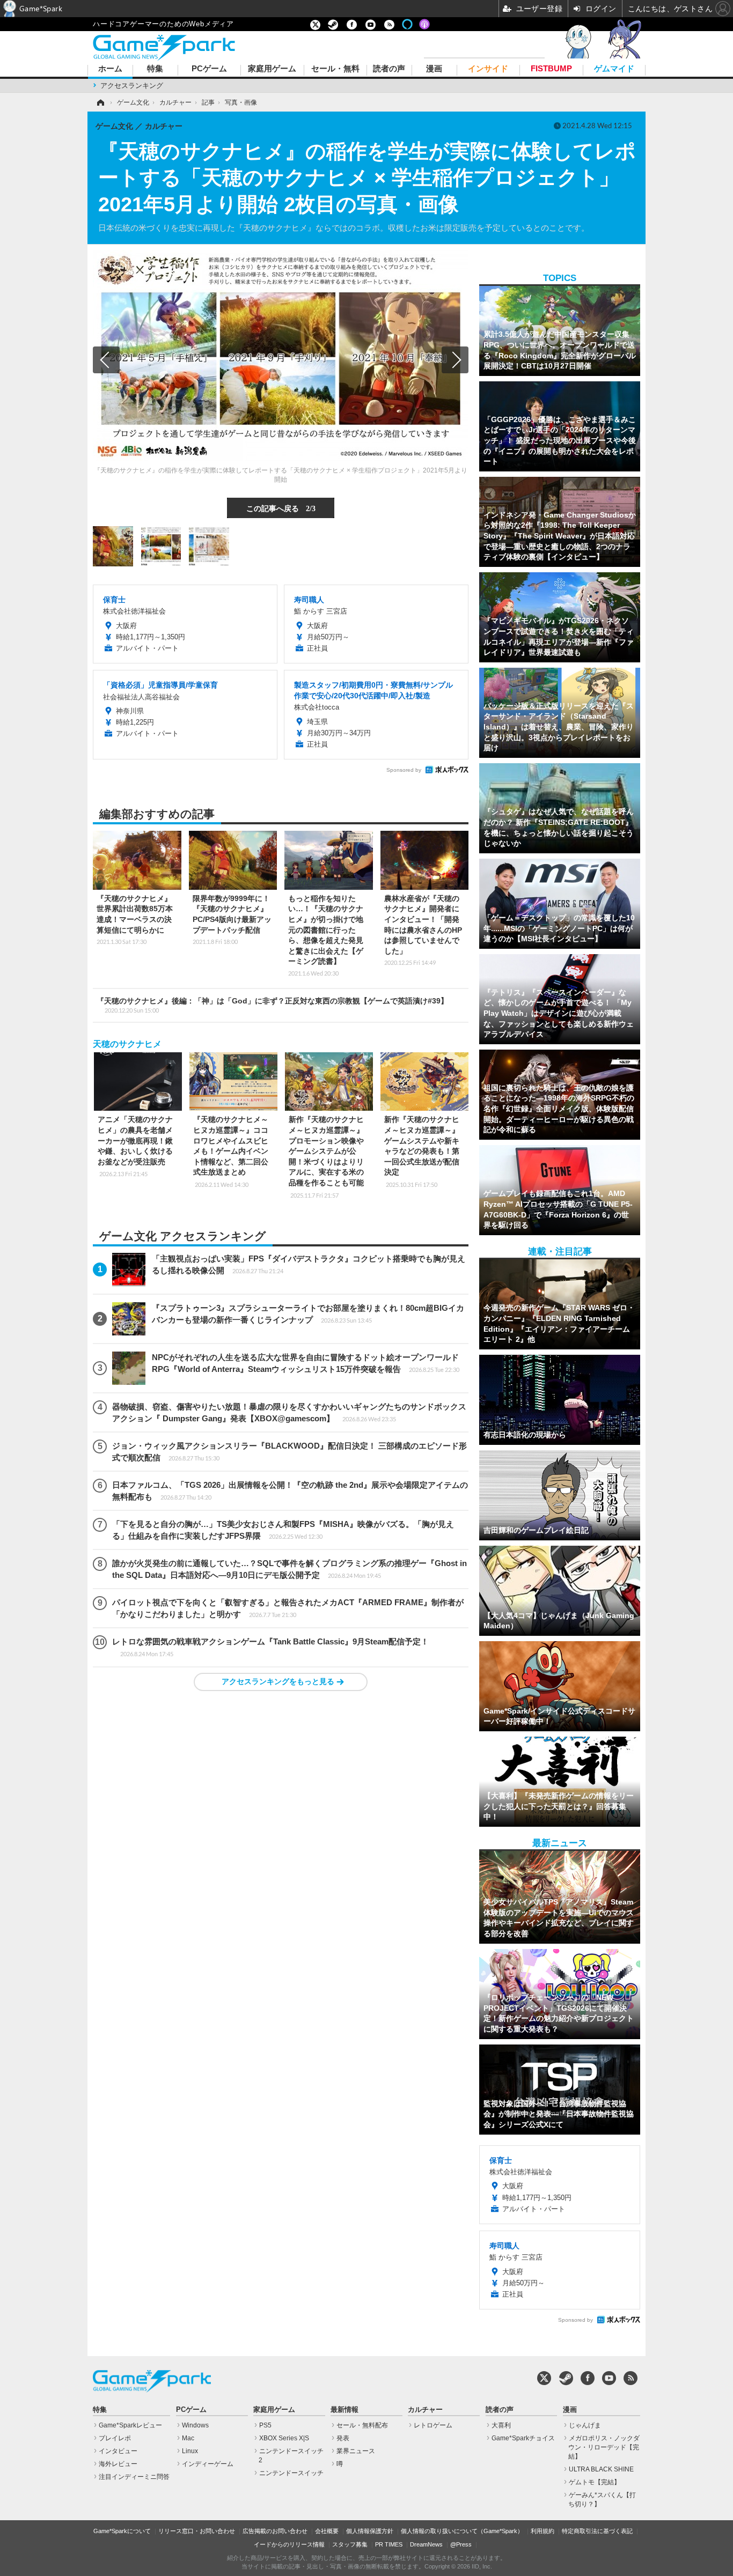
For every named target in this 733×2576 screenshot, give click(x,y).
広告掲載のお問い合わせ (275, 2531)
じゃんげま (585, 2425)
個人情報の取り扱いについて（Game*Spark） (462, 2531)
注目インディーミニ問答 (134, 2477)
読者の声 (389, 69)
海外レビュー (118, 2464)
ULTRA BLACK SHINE (601, 2469)
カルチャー (425, 2410)
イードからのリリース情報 (289, 2544)
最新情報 (344, 2410)
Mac (188, 2438)
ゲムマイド (614, 69)
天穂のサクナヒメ (127, 1044)
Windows (195, 2425)
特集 (155, 69)
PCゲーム (209, 69)
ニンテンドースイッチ (291, 2473)
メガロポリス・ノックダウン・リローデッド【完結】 (604, 2447)
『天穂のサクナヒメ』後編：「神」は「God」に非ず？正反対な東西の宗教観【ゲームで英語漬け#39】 (272, 1005)
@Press (461, 2544)
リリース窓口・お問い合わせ (197, 2531)
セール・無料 (335, 69)
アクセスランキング (132, 86)
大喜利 (501, 2425)
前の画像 (106, 360)
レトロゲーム (433, 2425)
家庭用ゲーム (272, 69)
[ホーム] (100, 102)
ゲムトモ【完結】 (595, 2482)
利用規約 (543, 2531)
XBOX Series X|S (284, 2438)
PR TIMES (389, 2544)
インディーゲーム (208, 2464)
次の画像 (455, 360)
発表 (343, 2438)
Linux (190, 2451)
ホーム (110, 69)
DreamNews (426, 2544)
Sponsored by (404, 770)
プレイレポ (115, 2438)
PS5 (265, 2425)
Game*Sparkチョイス (523, 2438)
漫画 (434, 69)
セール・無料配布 (362, 2425)
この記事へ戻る (281, 508)
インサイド (488, 69)
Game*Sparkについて (122, 2531)
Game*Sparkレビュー (130, 2425)
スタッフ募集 (350, 2544)
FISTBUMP (551, 69)
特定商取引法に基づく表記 (597, 2531)
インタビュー (118, 2451)
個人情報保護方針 (370, 2531)
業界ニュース (356, 2451)
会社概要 (327, 2531)
